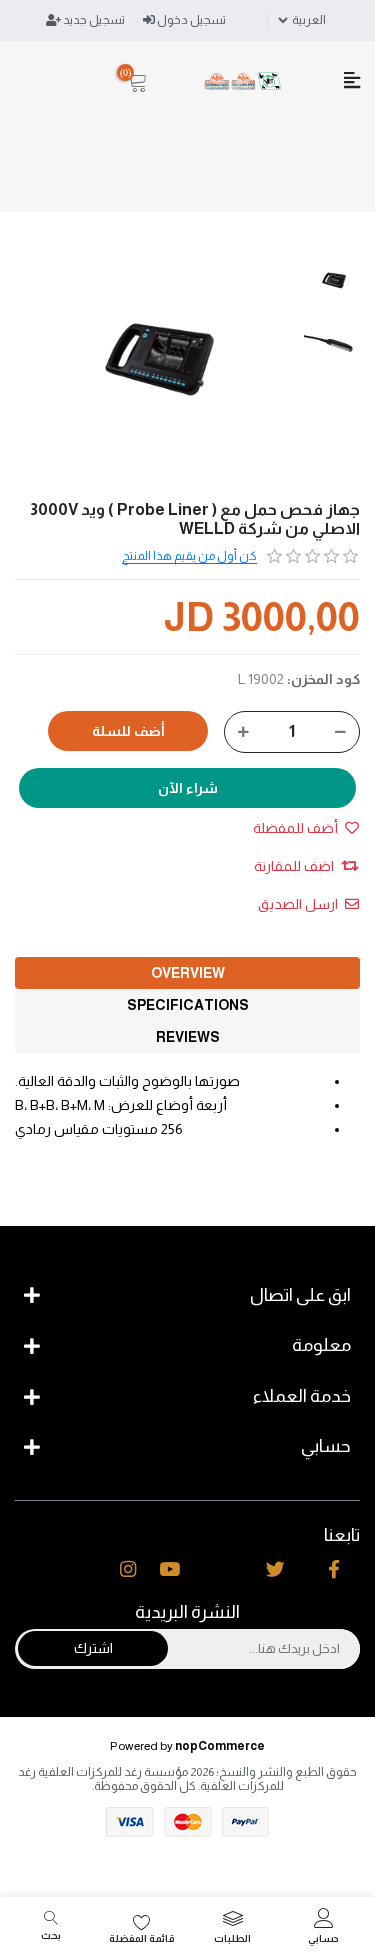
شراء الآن (188, 788)
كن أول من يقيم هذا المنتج (189, 556)
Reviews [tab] (188, 1037)
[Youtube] (169, 1570)
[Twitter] (275, 1570)
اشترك (93, 1648)
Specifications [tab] (188, 1005)
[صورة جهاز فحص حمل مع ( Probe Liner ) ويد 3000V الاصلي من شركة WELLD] (334, 281)
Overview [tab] (188, 973)
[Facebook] (334, 1570)
